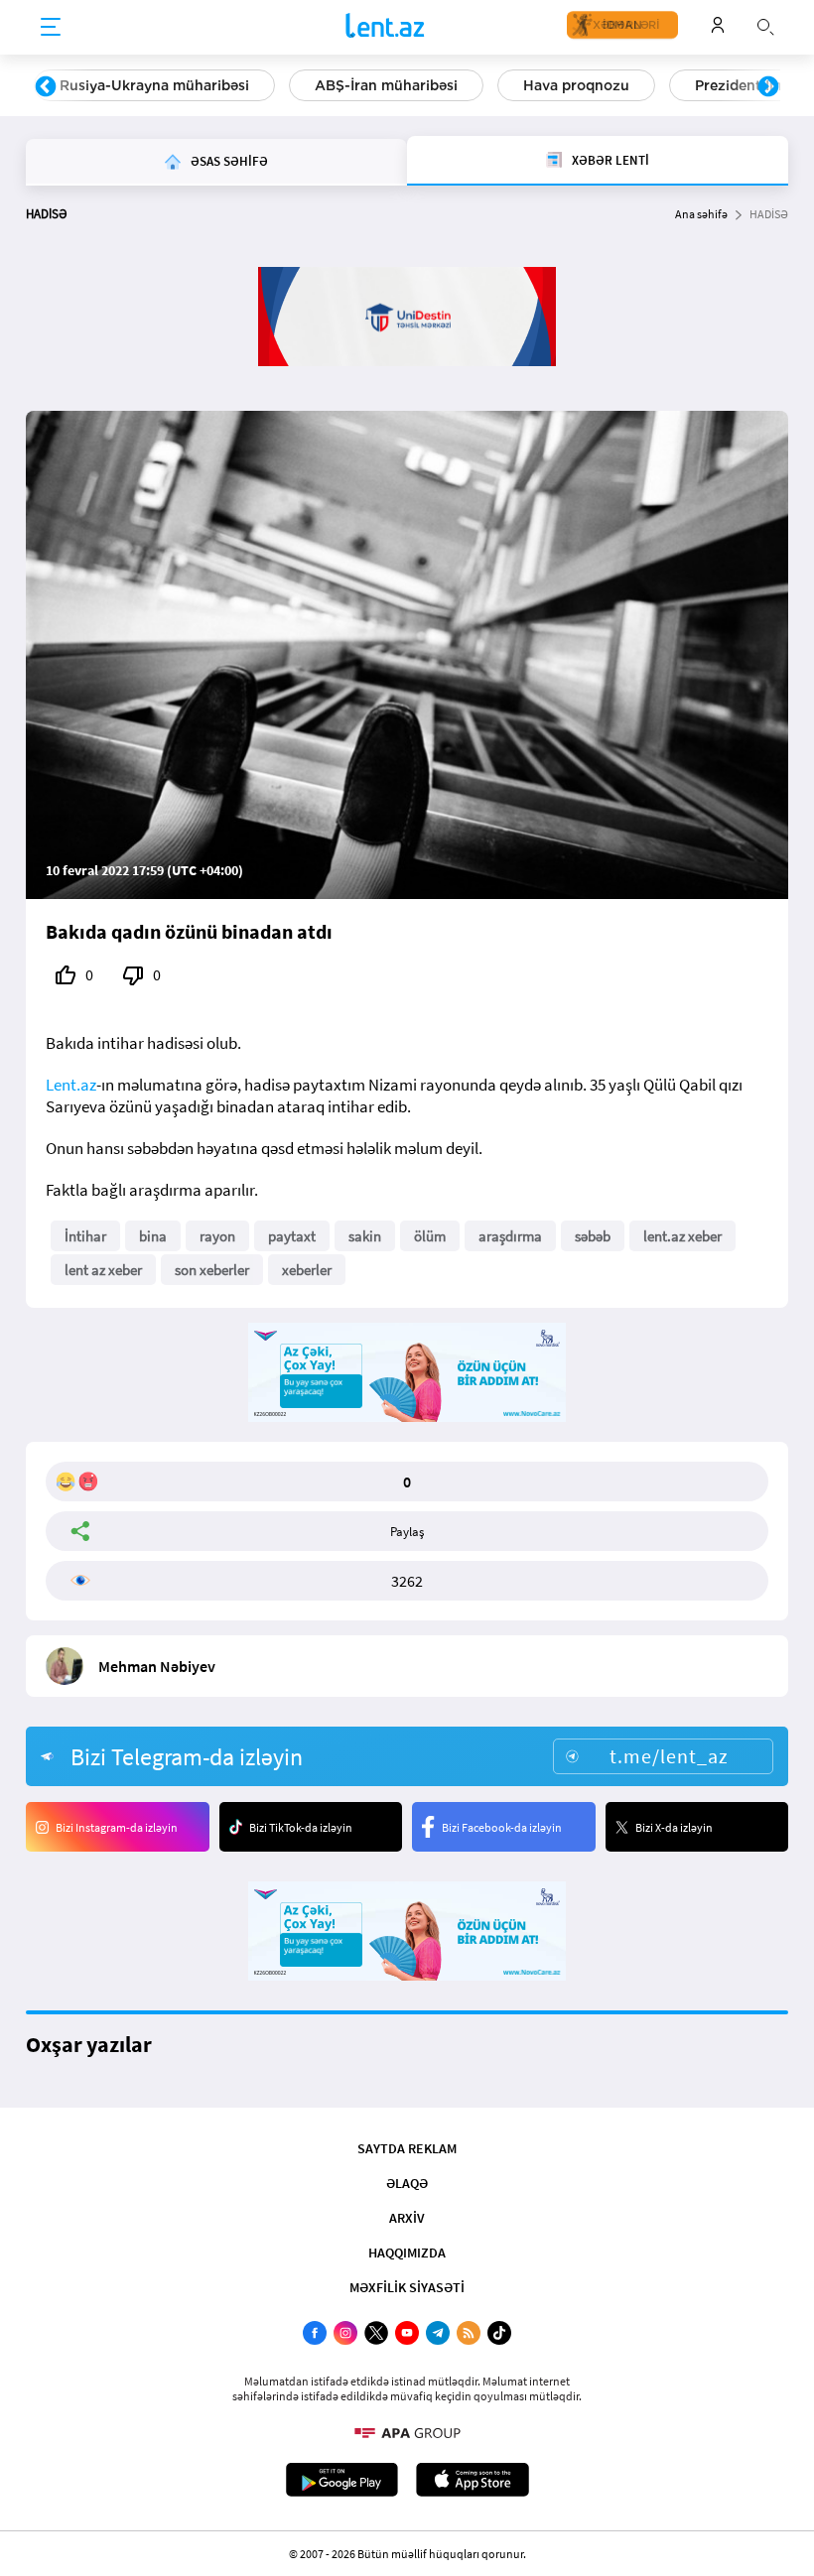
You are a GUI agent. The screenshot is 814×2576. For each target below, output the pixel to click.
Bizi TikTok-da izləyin (301, 1827)
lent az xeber (103, 1270)
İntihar (85, 1236)
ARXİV (407, 2218)
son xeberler (212, 1270)
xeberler (307, 1270)
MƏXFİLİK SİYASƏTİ (407, 2287)
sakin (365, 1236)
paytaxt (292, 1236)
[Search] (765, 25)
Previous (46, 87)
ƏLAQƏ (407, 2183)
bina (153, 1236)
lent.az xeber (682, 1236)
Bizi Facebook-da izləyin (502, 1827)
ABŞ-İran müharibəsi (386, 85)
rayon (217, 1236)
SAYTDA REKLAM (407, 2148)
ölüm (430, 1236)
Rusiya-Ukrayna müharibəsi (154, 85)
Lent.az (71, 1085)
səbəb (593, 1236)
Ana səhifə (701, 214)
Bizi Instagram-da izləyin (117, 1827)
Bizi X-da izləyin (674, 1827)
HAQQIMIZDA (407, 2253)
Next (768, 87)
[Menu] (51, 28)
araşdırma (510, 1236)
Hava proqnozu (576, 85)
